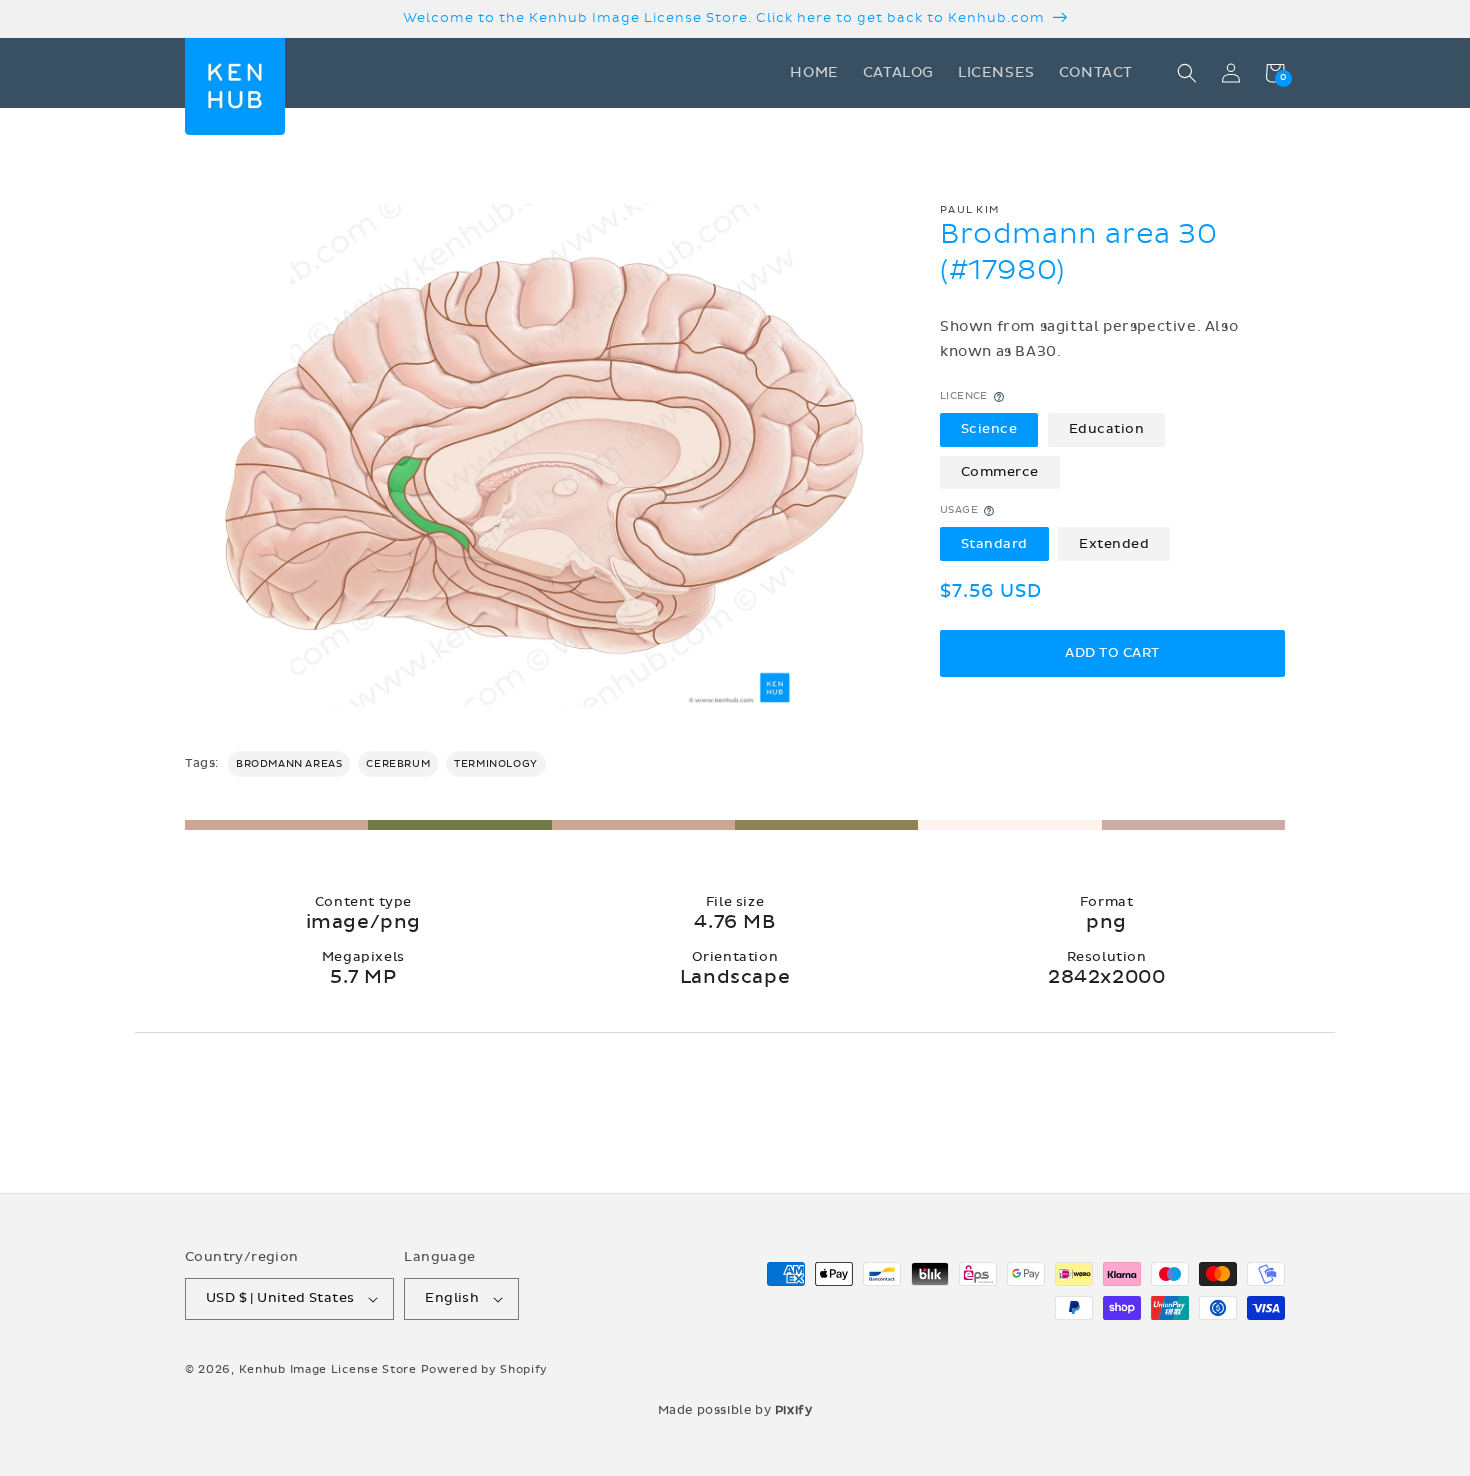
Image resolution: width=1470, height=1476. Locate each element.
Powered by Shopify (485, 1369)
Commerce (1000, 472)
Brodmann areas (289, 764)
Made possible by (735, 1410)
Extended (1114, 544)
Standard (994, 544)
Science (989, 429)
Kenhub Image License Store (328, 1369)
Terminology (496, 764)
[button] (1187, 73)
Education (1107, 429)
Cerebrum (398, 764)
